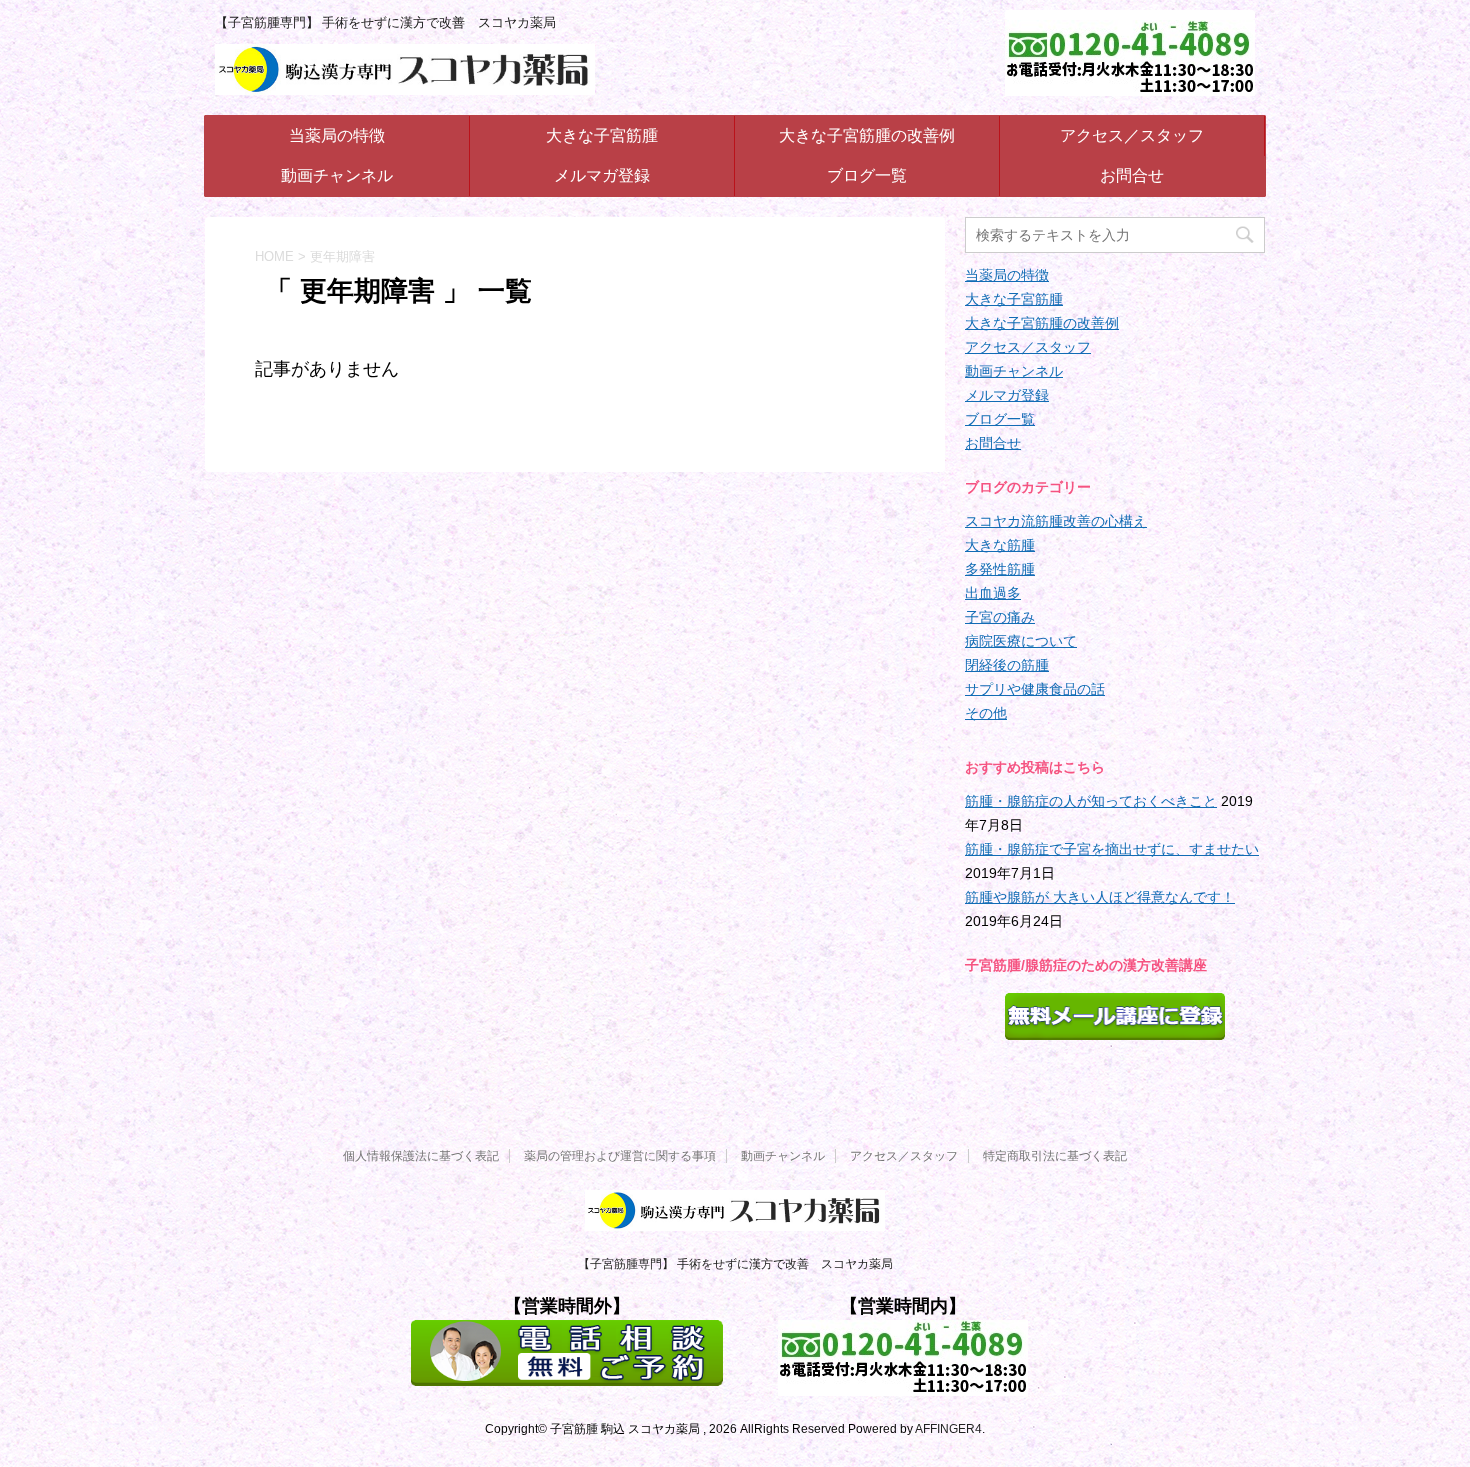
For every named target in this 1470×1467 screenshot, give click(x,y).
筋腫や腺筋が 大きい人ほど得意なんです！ (1100, 897)
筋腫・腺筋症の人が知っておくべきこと (1091, 801)
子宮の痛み (1000, 617)
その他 (986, 713)
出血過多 (993, 593)
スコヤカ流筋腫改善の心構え (1056, 521)
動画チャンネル (337, 175)
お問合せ (1132, 175)
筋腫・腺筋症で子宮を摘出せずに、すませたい (1112, 849)
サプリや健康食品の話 (1035, 689)
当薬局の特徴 (337, 135)
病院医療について (1021, 641)
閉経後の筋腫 (1007, 665)
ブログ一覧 (867, 175)
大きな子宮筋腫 (602, 135)
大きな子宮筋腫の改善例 (867, 135)
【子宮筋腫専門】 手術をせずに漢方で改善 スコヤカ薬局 (735, 1264)
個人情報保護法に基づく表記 (421, 1156)
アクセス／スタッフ (1132, 135)
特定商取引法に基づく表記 (1055, 1156)
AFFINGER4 (948, 1429)
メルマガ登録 (602, 175)
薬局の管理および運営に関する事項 (620, 1156)
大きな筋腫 (1000, 545)
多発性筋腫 (1000, 569)
